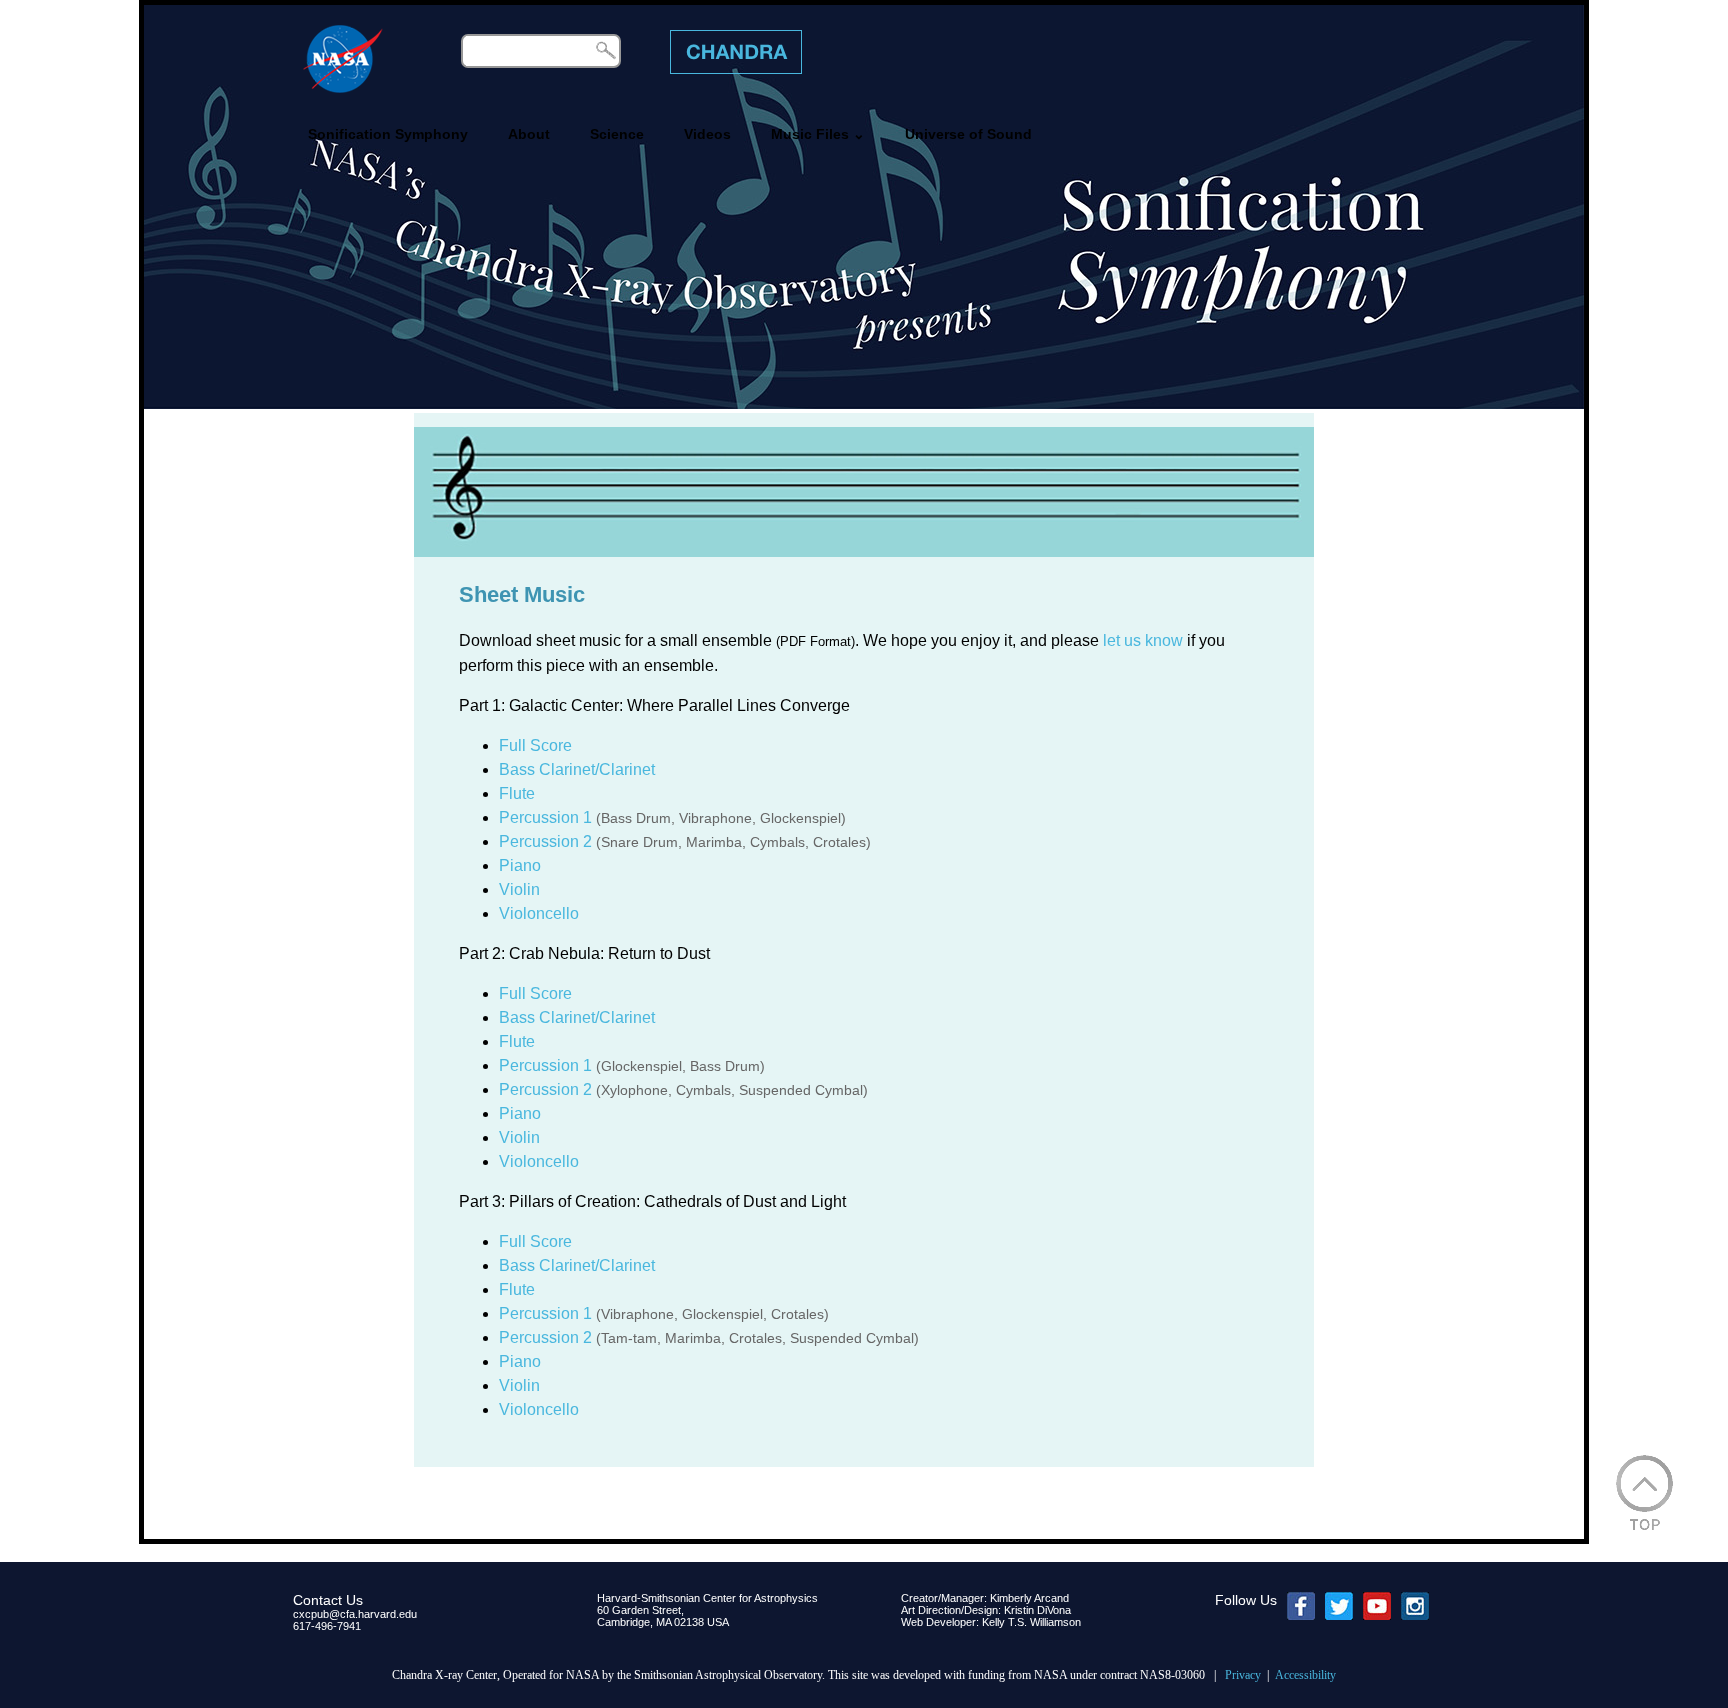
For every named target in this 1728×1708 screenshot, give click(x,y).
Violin (519, 889)
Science (617, 134)
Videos (707, 134)
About (529, 134)
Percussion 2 (545, 841)
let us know (1143, 640)
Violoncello (539, 913)
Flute (517, 793)
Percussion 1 (545, 817)
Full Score (535, 745)
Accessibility (1305, 1675)
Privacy (1243, 1675)
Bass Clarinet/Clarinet (577, 769)
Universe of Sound (968, 134)
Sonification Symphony (388, 134)
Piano (520, 865)
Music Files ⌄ (818, 134)
